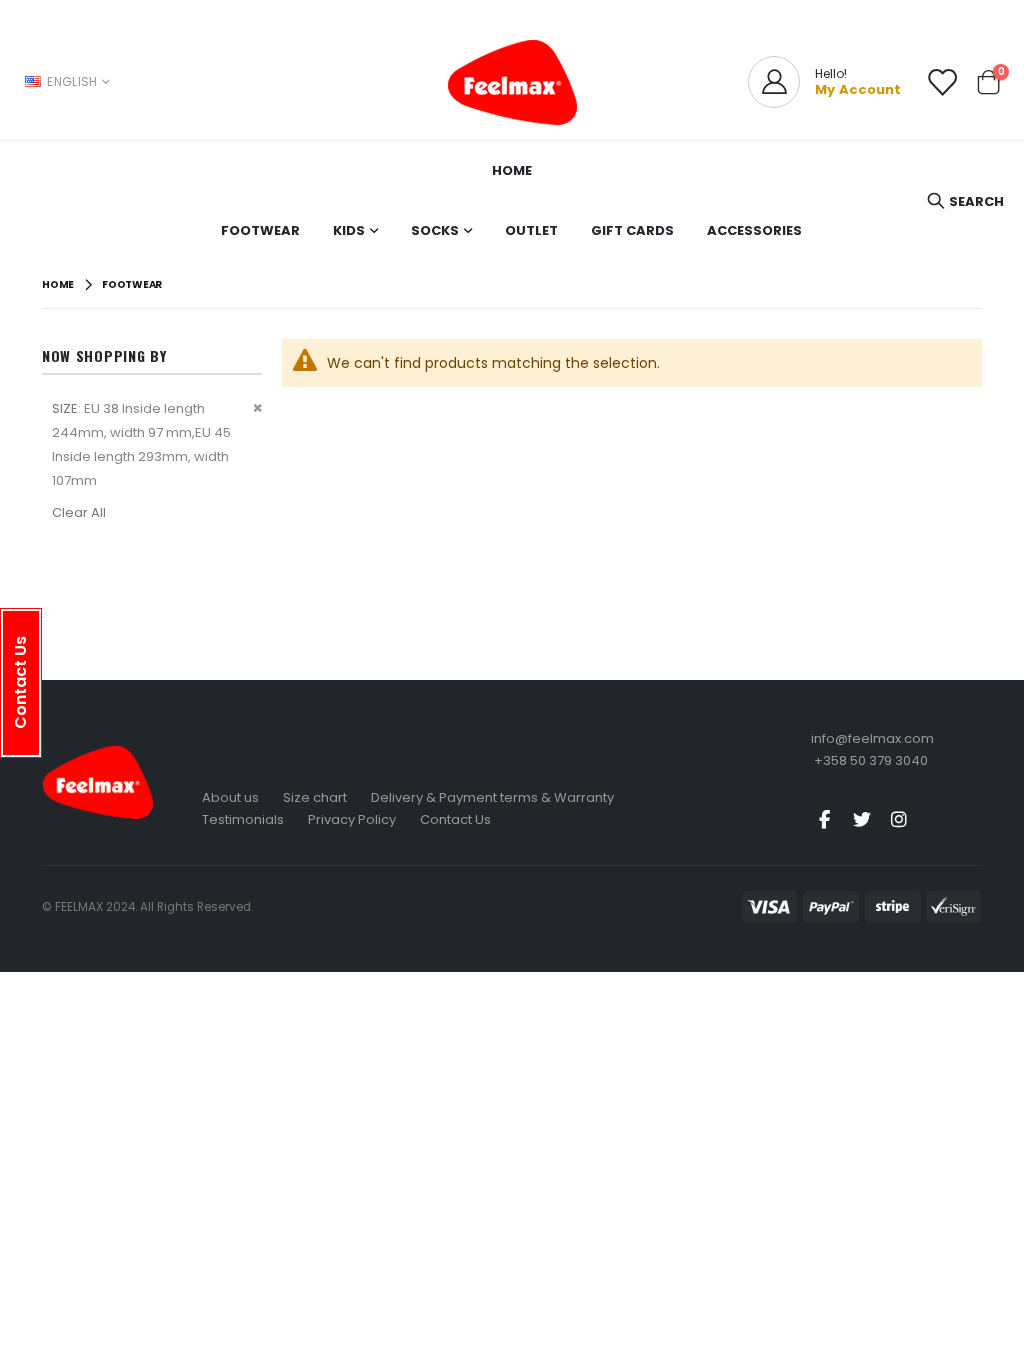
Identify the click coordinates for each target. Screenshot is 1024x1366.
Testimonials (243, 819)
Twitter (862, 819)
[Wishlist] (942, 82)
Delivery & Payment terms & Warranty (492, 797)
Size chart (315, 797)
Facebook (825, 819)
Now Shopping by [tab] (104, 355)
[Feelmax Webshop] (512, 82)
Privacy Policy (352, 819)
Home (58, 284)
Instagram (899, 819)
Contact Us (455, 819)
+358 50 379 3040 (871, 760)
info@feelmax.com (872, 738)
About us (230, 797)
